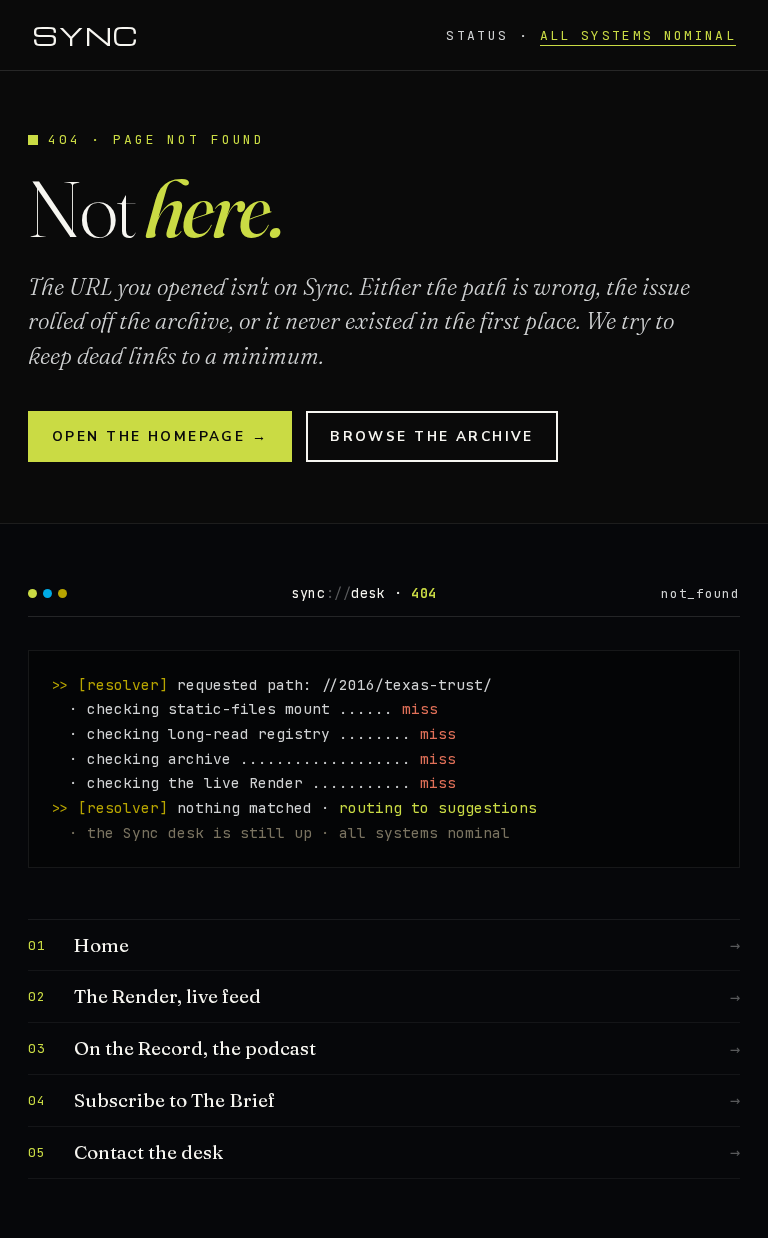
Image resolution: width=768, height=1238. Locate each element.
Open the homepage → (160, 436)
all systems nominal (638, 35)
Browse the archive (432, 436)
